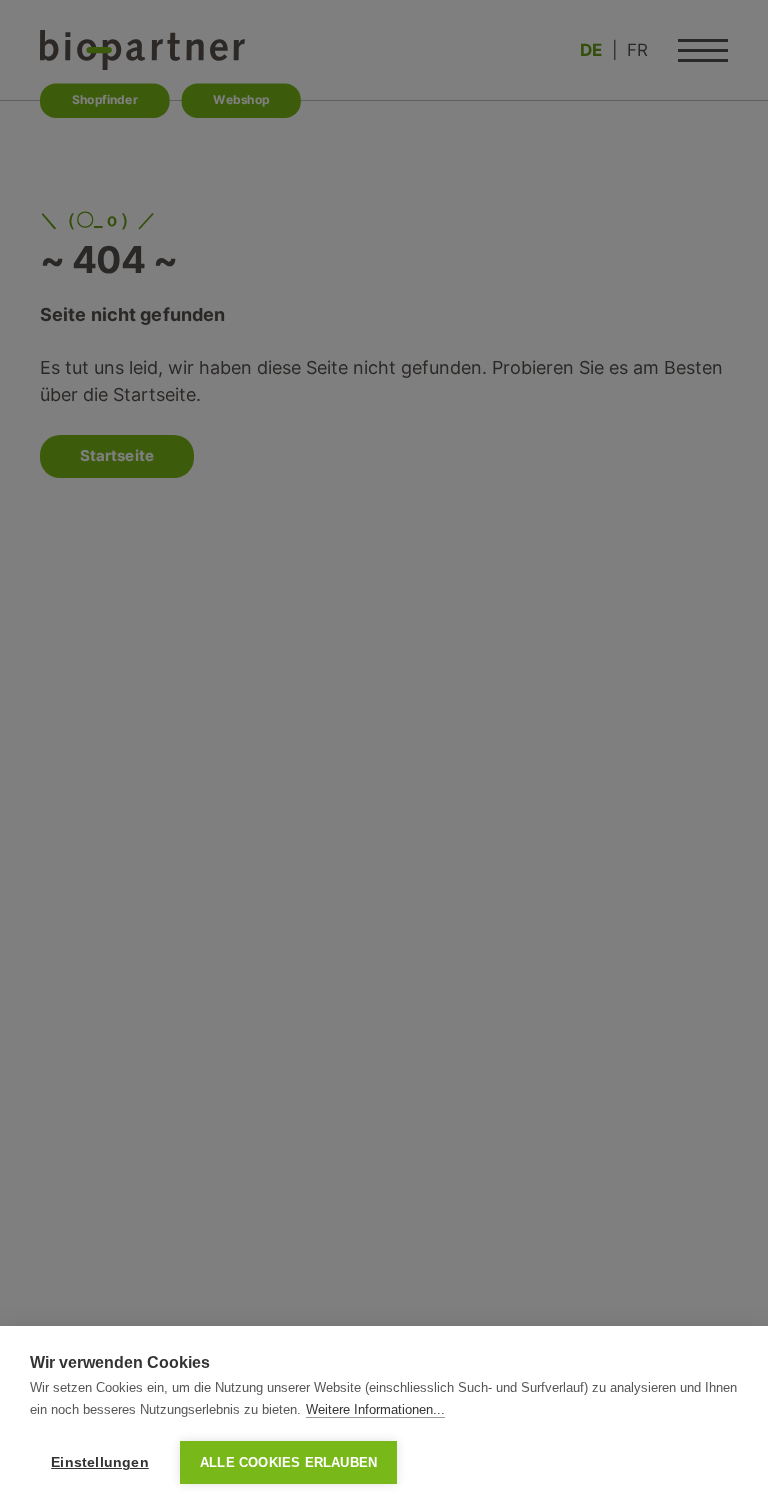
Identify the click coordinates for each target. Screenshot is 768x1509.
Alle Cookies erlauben (288, 1462)
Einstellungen (100, 1462)
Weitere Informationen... (375, 1409)
